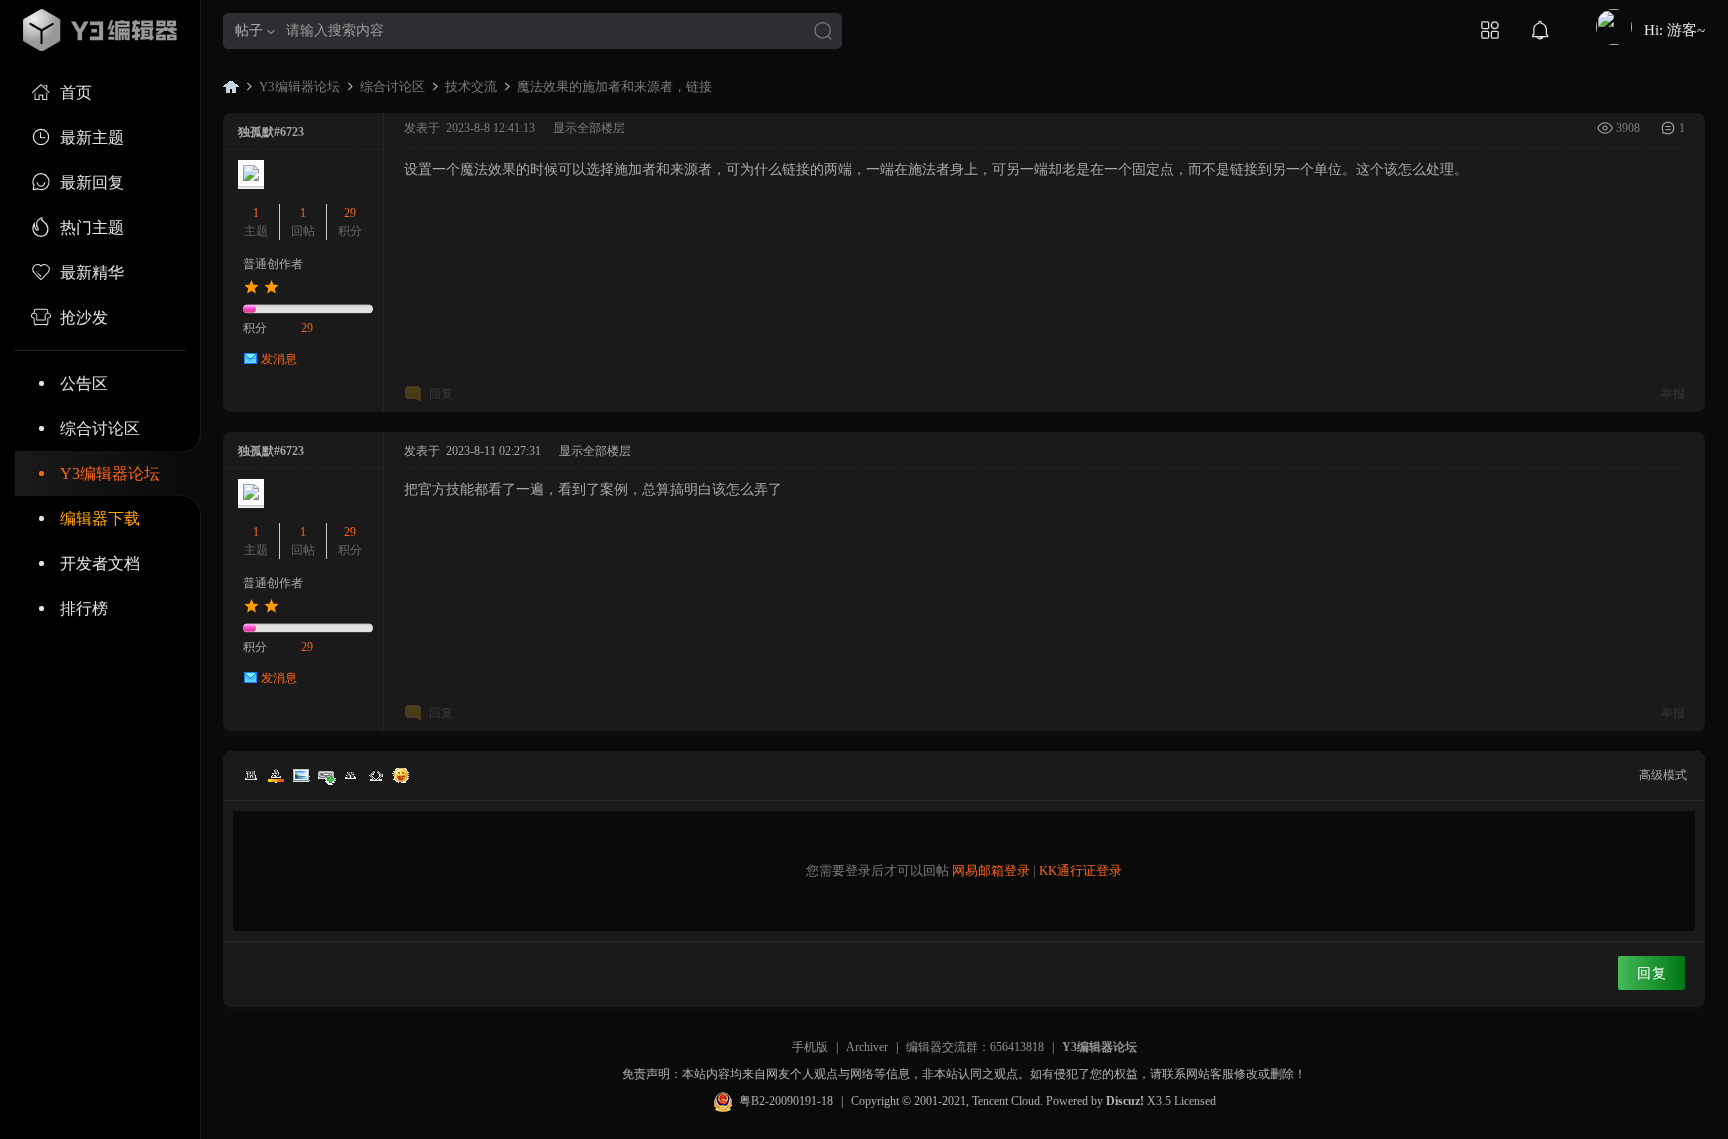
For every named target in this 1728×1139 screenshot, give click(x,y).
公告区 (84, 383)
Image (301, 775)
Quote (351, 775)
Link (326, 775)
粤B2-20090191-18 (786, 1101)
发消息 (279, 359)
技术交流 (471, 86)
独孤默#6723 (271, 132)
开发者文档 (100, 563)
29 (350, 213)
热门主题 (92, 227)
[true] (823, 32)
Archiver (867, 1047)
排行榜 (84, 608)
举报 (1673, 394)
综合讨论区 (100, 428)
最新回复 (92, 182)
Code (376, 775)
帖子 (249, 30)
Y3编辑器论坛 (110, 473)
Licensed (1195, 1101)
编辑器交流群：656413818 (975, 1047)
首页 (76, 92)
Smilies (401, 775)
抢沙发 (84, 317)
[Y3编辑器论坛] (100, 30)
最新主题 (92, 137)
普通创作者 (273, 264)
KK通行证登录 (1080, 870)
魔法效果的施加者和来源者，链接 (614, 86)
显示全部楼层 (589, 128)
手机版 (810, 1047)
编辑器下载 (100, 518)
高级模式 (1663, 775)
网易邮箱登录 (991, 870)
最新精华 (92, 272)
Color (276, 775)
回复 (441, 394)
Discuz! (1125, 1101)
